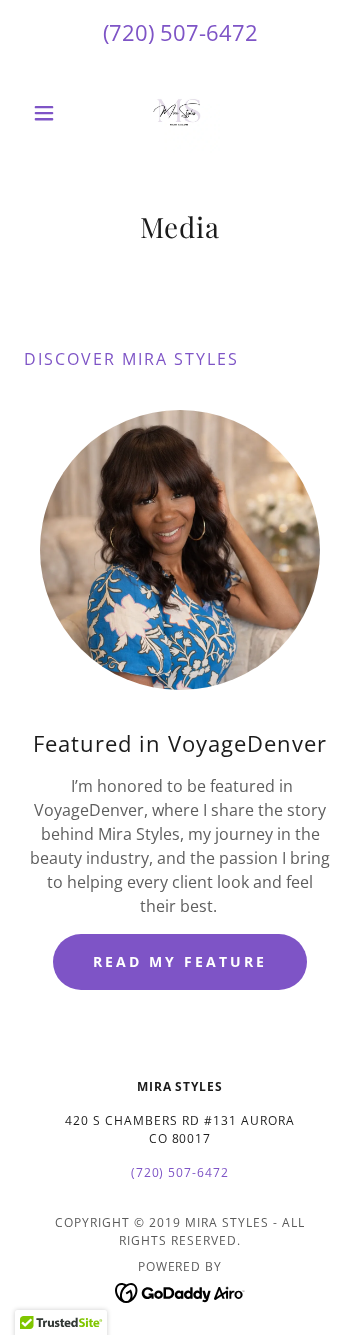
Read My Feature (180, 961)
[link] (180, 113)
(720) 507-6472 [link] (180, 32)
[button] (47, 113)
